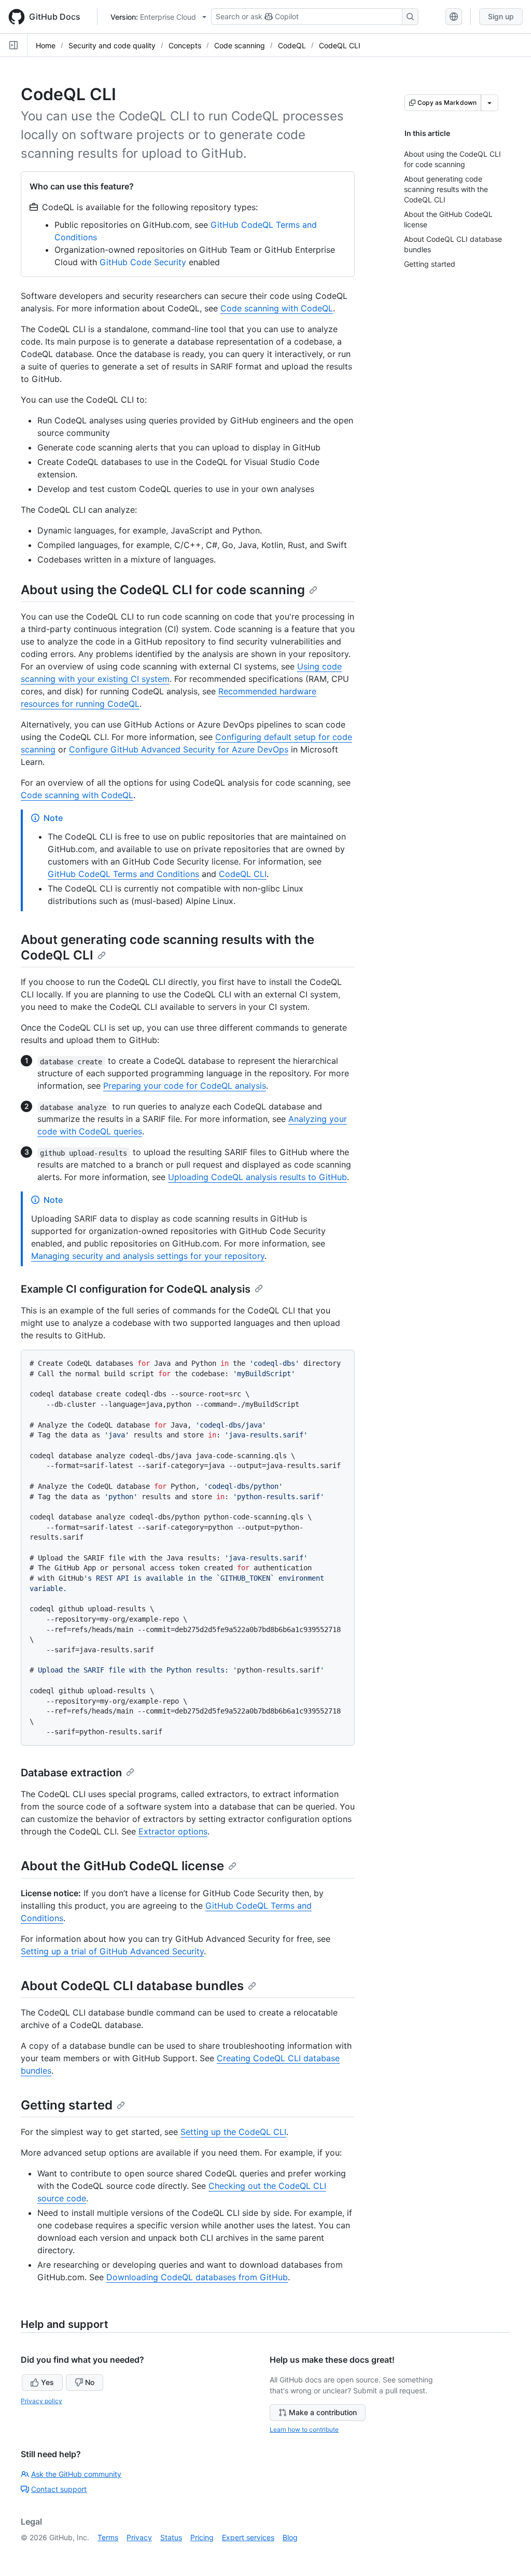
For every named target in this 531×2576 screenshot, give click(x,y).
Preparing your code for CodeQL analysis (185, 1086)
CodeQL (292, 45)
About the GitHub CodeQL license (122, 1866)
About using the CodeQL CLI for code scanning (163, 590)
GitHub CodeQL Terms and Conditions (123, 874)
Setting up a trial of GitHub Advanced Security (112, 1951)
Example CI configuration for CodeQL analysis (136, 1289)
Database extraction (71, 1773)
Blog (290, 2537)
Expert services (248, 2537)
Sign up (501, 16)
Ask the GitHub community (76, 2474)
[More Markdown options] (490, 103)
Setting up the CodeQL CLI (233, 2132)
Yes (47, 2382)
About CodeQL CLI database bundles (132, 1986)
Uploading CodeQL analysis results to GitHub (257, 1177)
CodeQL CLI (340, 45)
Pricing (202, 2537)
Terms (108, 2537)
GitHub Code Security (143, 262)
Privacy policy (41, 2401)
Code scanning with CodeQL (277, 308)
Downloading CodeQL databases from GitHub (197, 2277)
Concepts (185, 45)
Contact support (59, 2489)
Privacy (139, 2537)
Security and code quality (112, 45)
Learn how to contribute (304, 2429)
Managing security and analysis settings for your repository (148, 1256)
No (90, 2382)
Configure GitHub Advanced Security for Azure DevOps (179, 749)
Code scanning (240, 45)
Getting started (67, 2105)
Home (46, 45)
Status (171, 2537)
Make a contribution (323, 2412)
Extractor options (173, 1831)
